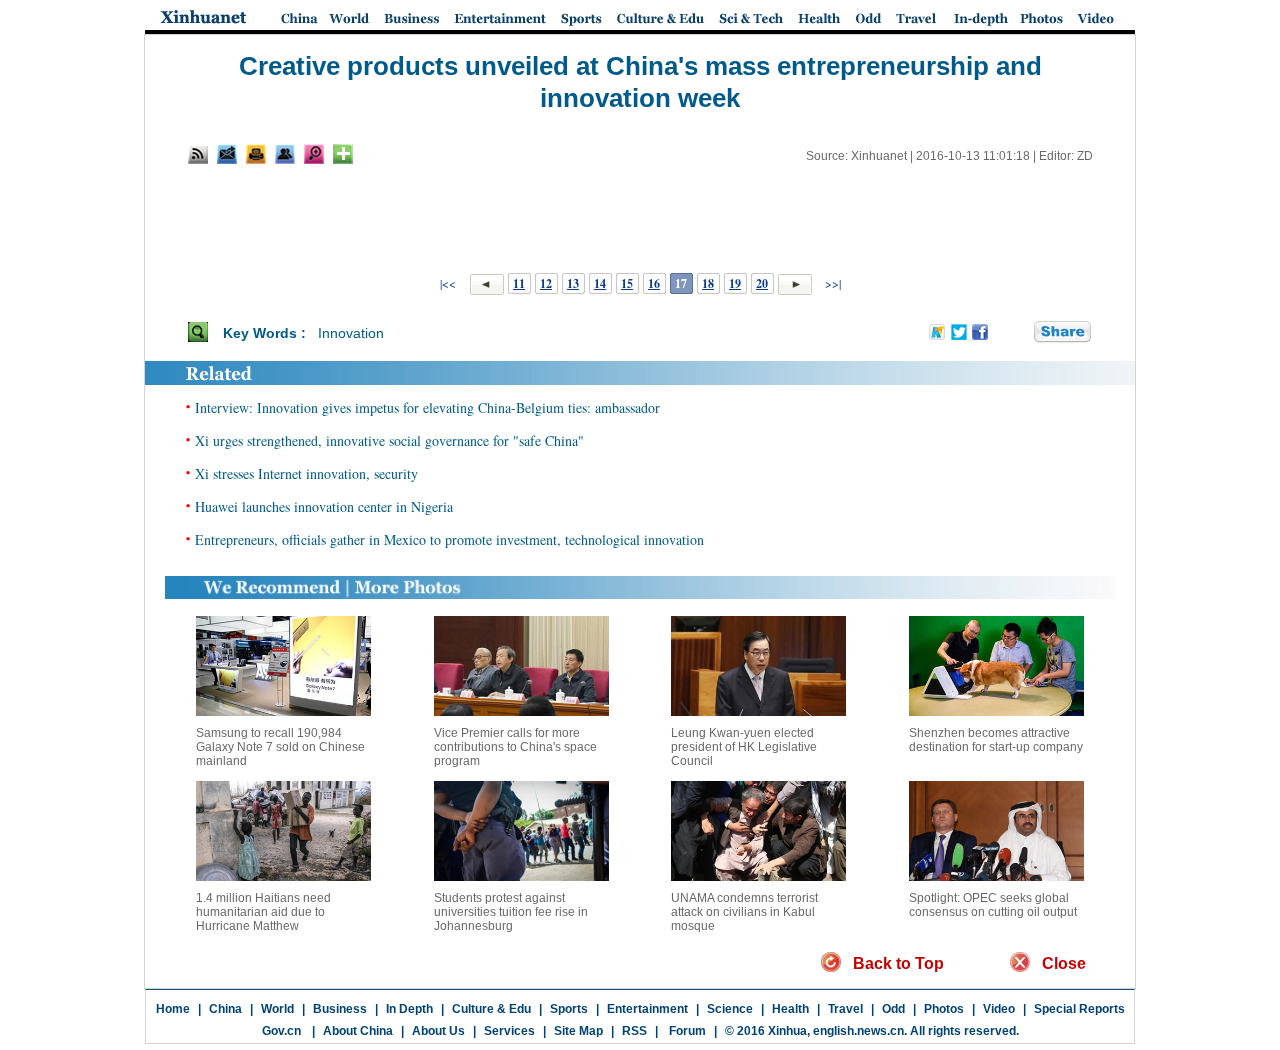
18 (708, 283)
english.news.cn (858, 1031)
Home (173, 1009)
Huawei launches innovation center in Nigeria (324, 506)
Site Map (578, 1031)
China (225, 1009)
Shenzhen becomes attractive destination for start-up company (996, 740)
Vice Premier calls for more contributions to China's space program (515, 747)
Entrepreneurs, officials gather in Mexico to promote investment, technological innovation (449, 539)
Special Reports (1079, 1009)
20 (762, 283)
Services (509, 1031)
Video (999, 1009)
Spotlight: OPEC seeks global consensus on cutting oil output (993, 905)
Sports (569, 1009)
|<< (448, 283)
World (277, 1009)
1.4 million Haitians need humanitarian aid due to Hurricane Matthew (263, 912)
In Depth (409, 1009)
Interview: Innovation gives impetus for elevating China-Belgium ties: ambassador (427, 407)
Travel (845, 1009)
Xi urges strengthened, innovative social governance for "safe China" (389, 440)
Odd (893, 1009)
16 (654, 283)
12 (546, 283)
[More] (343, 154)
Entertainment (647, 1009)
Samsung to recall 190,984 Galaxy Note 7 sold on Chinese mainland (280, 747)
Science (730, 1009)
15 (627, 283)
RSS (634, 1031)
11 (519, 283)
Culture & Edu (491, 1009)
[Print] (256, 154)
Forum (686, 1031)
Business (340, 1009)
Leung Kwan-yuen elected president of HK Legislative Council (744, 747)
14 (600, 283)
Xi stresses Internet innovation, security (306, 473)
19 (735, 283)
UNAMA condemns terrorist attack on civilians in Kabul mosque (744, 912)
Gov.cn (281, 1031)
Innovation (351, 333)
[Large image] (314, 154)
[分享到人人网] (1020, 333)
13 (573, 283)
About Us (438, 1031)
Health (790, 1009)
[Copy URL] (285, 154)
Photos (944, 1009)
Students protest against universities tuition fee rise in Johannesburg (511, 912)
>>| (831, 283)
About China (358, 1031)
